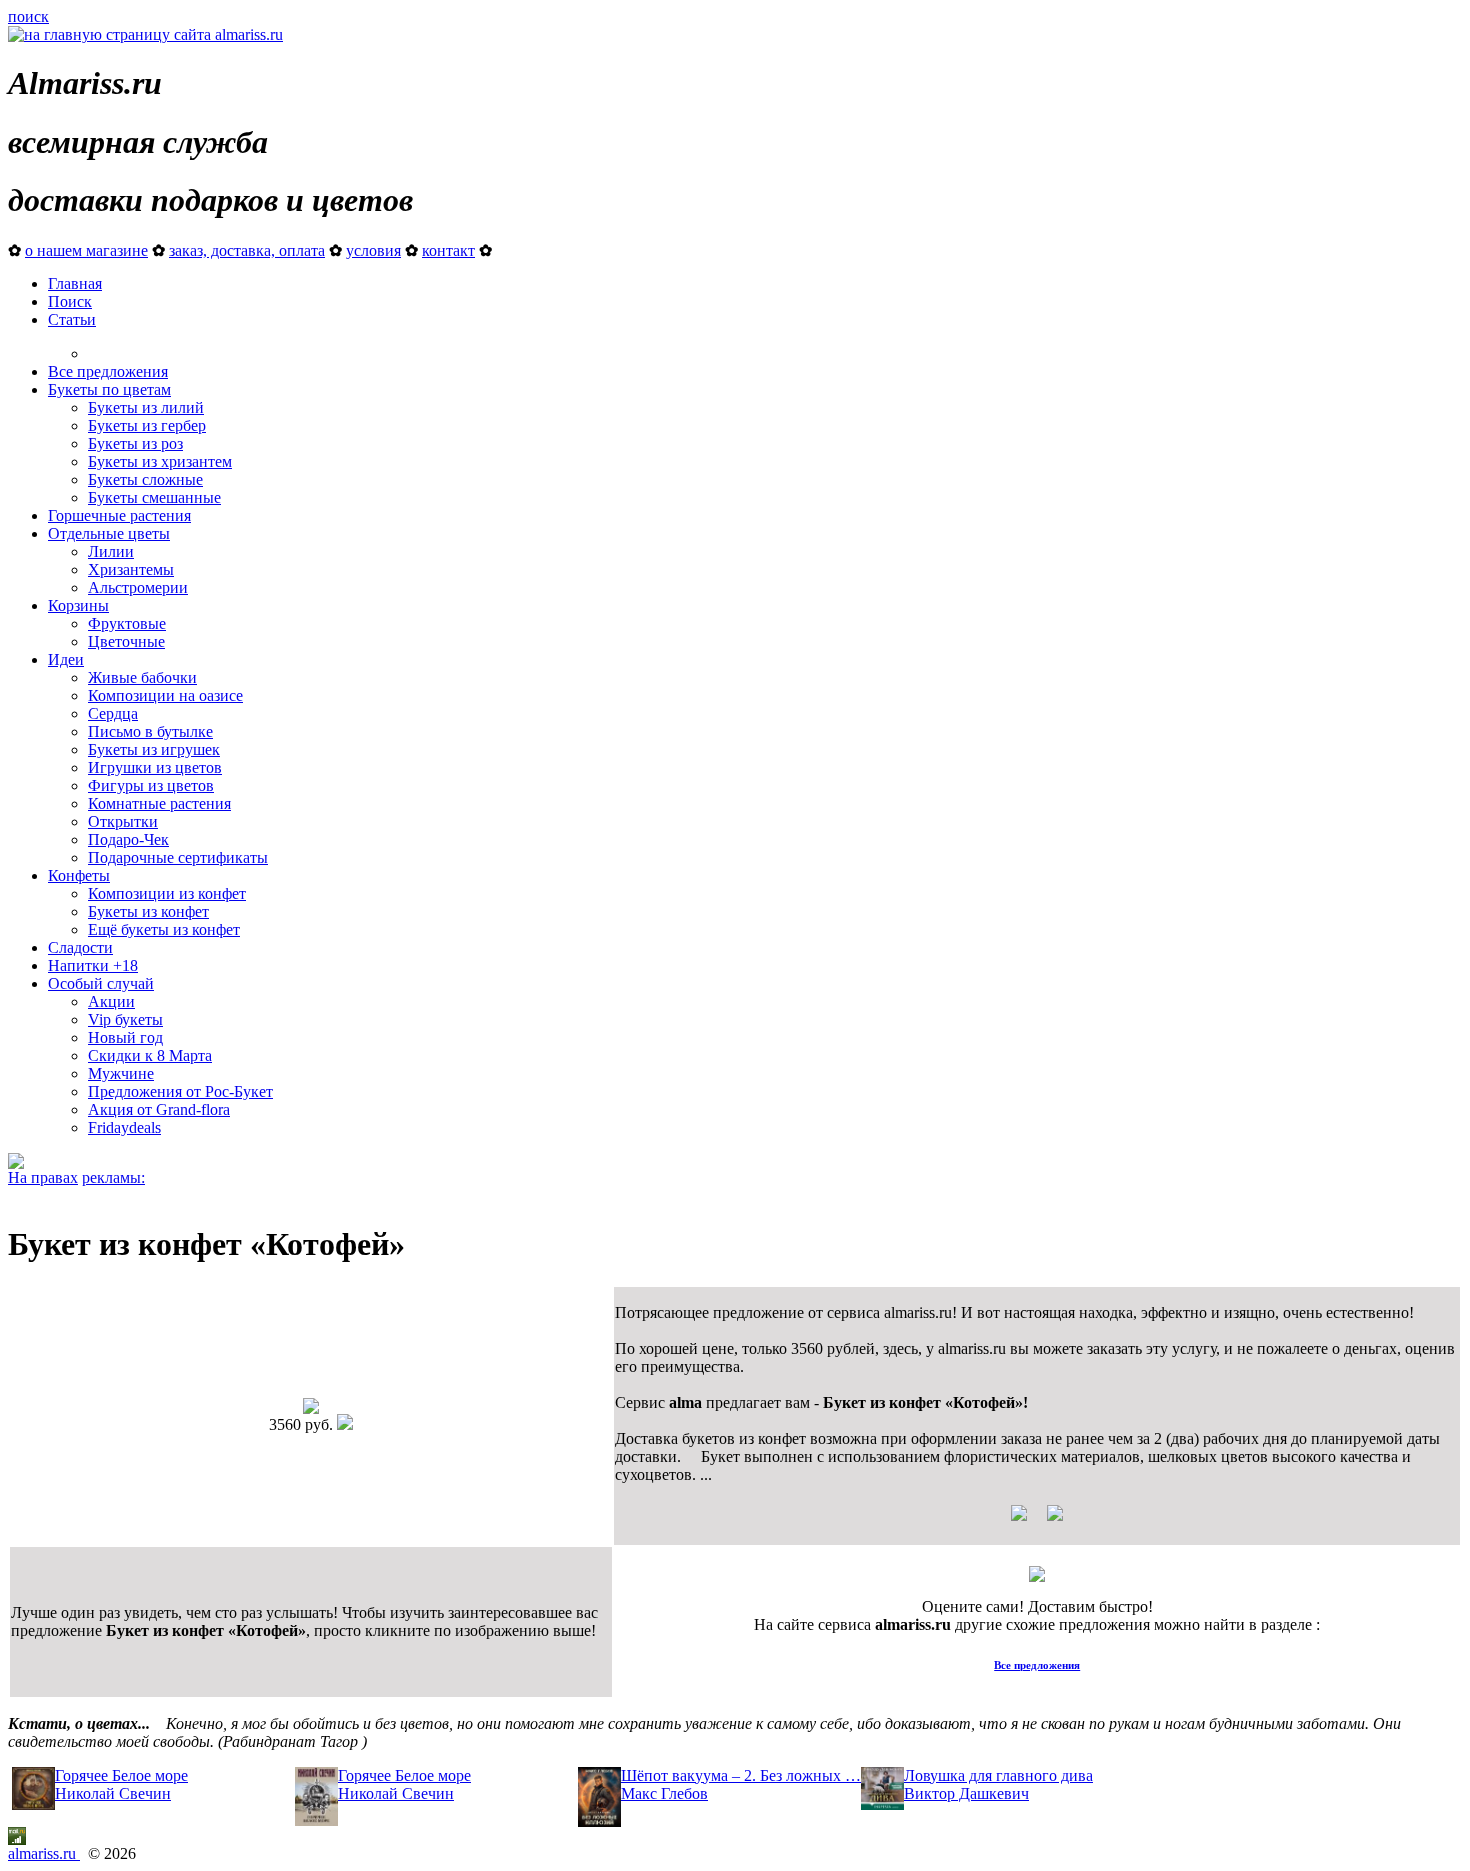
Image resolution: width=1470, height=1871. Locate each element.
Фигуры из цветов (151, 785)
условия (373, 250)
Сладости (80, 947)
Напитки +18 (93, 965)
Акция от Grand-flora (159, 1109)
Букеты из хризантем (160, 461)
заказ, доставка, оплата (247, 250)
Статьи (72, 319)
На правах (43, 1177)
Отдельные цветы (109, 533)
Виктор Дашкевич (966, 1793)
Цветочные (126, 641)
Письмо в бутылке (150, 731)
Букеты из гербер (147, 425)
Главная (75, 283)
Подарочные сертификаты (178, 857)
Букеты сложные (145, 479)
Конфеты (79, 875)
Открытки (123, 821)
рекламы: (113, 1177)
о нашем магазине (86, 250)
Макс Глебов (664, 1793)
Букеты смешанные (154, 497)
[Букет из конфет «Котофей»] (311, 1408)
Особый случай (101, 983)
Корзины (78, 605)
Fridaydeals (124, 1127)
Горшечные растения (119, 515)
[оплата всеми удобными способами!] (1037, 1576)
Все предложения (108, 371)
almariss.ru (44, 1853)
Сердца (113, 713)
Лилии (111, 551)
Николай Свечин (113, 1793)
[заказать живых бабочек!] (16, 1163)
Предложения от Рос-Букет (180, 1091)
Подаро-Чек (128, 839)
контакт (448, 250)
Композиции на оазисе (165, 695)
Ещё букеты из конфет (164, 929)
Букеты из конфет (148, 911)
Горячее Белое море (121, 1775)
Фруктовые (127, 623)
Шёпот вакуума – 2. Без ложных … (741, 1775)
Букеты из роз (135, 443)
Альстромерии (138, 587)
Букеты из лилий (146, 407)
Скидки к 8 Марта (150, 1055)
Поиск (70, 301)
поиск (28, 16)
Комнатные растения (159, 803)
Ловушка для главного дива (998, 1775)
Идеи (66, 659)
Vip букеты (125, 1019)
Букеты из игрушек (154, 749)
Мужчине (121, 1073)
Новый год (125, 1037)
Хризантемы (131, 569)
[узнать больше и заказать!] (1037, 1520)
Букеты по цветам (109, 389)
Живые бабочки (142, 677)
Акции (111, 1001)
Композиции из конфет (167, 893)
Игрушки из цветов (155, 767)
